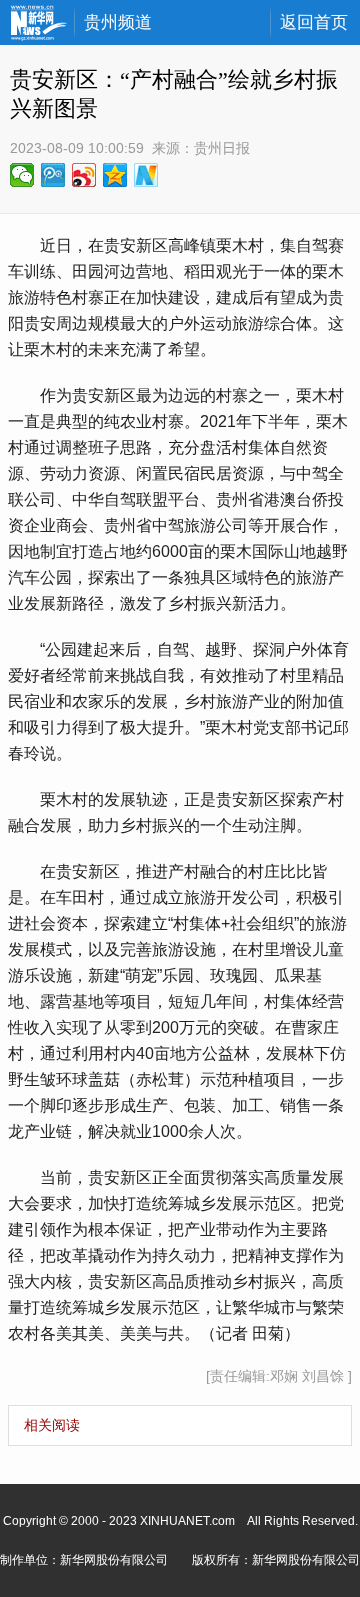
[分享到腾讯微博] (53, 175)
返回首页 (314, 22)
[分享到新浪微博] (84, 175)
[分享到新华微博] (146, 175)
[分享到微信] (22, 175)
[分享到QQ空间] (115, 175)
